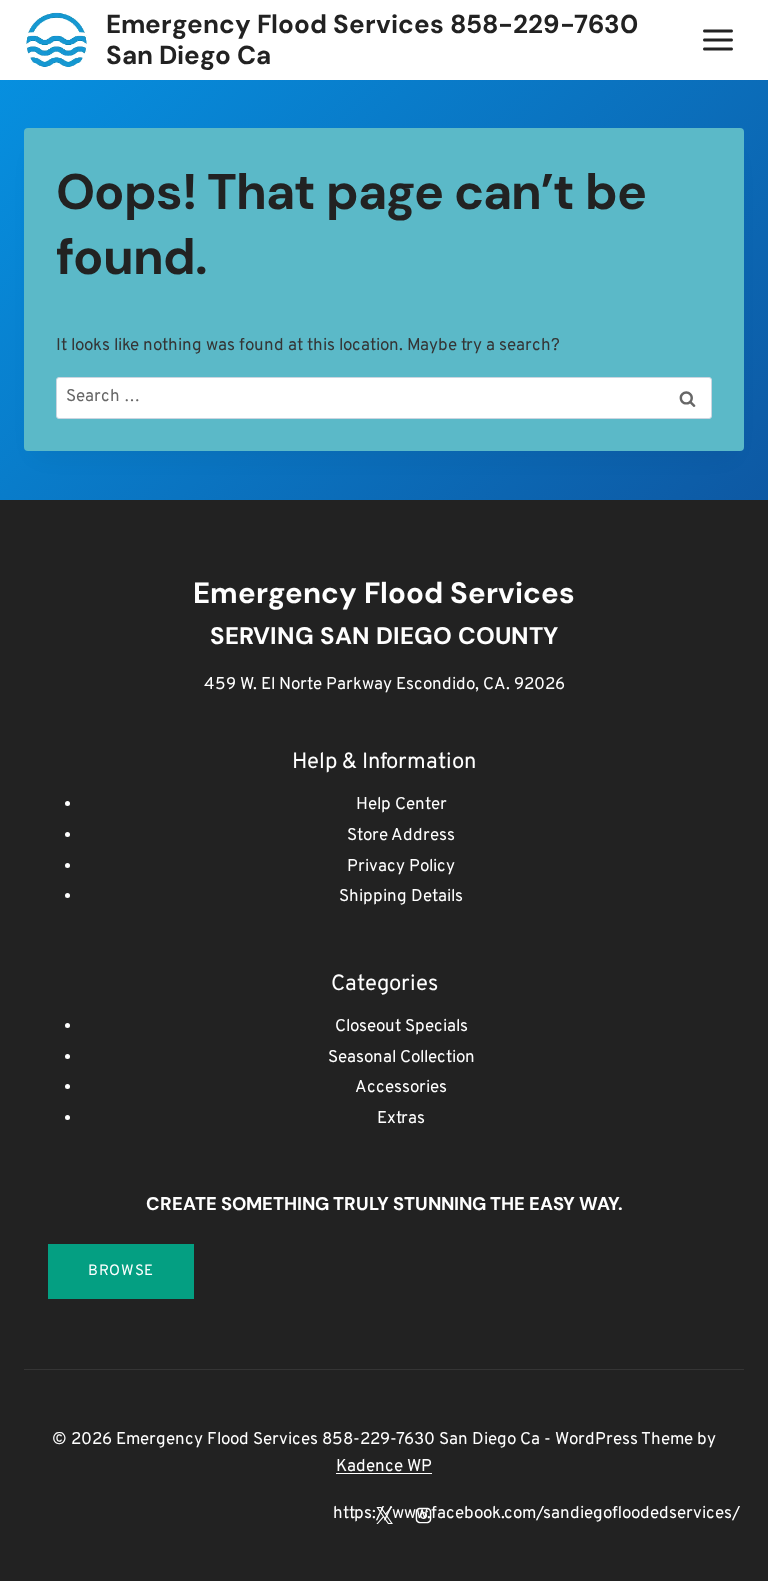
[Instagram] (423, 1515)
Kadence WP (384, 1467)
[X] (384, 1515)
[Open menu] (717, 39)
